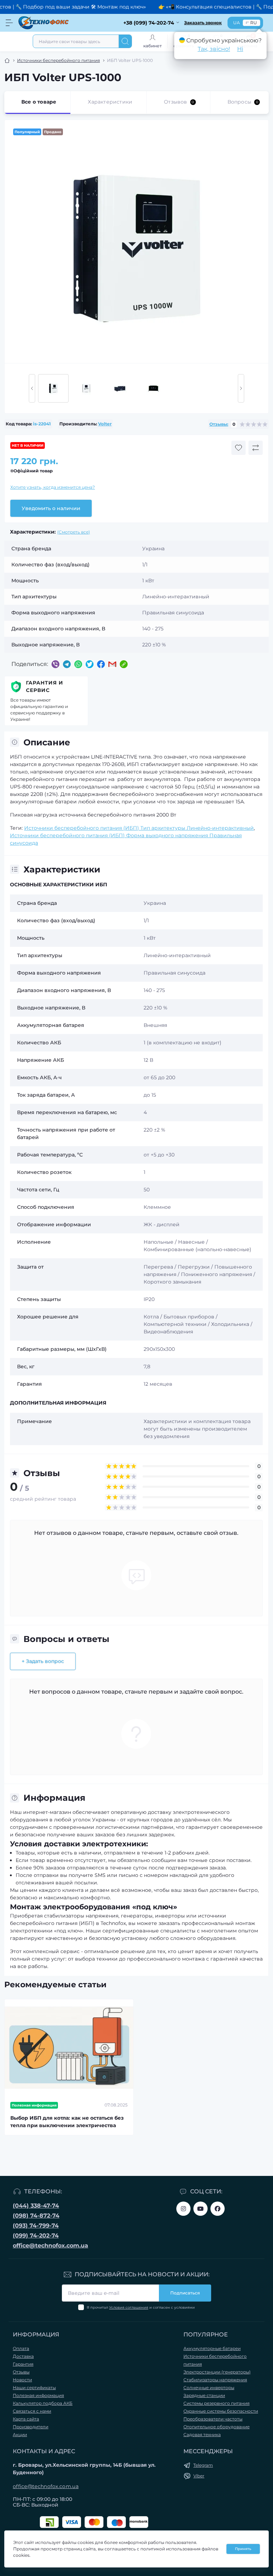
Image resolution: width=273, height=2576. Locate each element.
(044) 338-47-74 (36, 2206)
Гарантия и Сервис (45, 686)
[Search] (125, 41)
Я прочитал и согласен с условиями (141, 2307)
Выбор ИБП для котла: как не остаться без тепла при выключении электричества (67, 2122)
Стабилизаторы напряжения (215, 2380)
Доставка (23, 2356)
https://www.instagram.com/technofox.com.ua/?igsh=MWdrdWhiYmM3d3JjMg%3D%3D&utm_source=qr (183, 2209)
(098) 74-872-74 (36, 2216)
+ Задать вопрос (43, 1661)
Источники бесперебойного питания (58, 60)
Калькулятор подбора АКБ (43, 2403)
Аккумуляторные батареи (212, 2348)
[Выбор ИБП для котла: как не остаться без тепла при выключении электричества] (69, 2048)
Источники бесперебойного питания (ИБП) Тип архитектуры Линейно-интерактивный (139, 828)
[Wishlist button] (239, 448)
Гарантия (23, 2364)
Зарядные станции (204, 2395)
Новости (22, 2380)
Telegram (203, 2465)
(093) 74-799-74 (36, 2226)
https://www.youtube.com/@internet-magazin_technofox (200, 2209)
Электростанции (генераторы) (217, 2372)
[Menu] (9, 23)
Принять (243, 2549)
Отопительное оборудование (216, 2427)
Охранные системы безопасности (221, 2411)
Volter (105, 424)
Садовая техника (202, 2435)
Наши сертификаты (34, 2388)
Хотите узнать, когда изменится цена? (53, 487)
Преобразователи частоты (213, 2419)
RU (254, 23)
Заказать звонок (203, 23)
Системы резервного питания (216, 2403)
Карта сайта (26, 2419)
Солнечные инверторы (209, 2388)
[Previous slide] (32, 388)
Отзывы (21, 2372)
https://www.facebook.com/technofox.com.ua (218, 2209)
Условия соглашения (129, 2307)
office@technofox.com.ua (50, 2246)
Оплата (21, 2348)
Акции (20, 2435)
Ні (240, 49)
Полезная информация (38, 2395)
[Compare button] (256, 448)
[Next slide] (241, 388)
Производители (31, 2427)
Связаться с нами (32, 2411)
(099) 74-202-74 (36, 2236)
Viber (199, 2476)
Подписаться (185, 2293)
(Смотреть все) (74, 532)
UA (237, 23)
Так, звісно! (214, 49)
